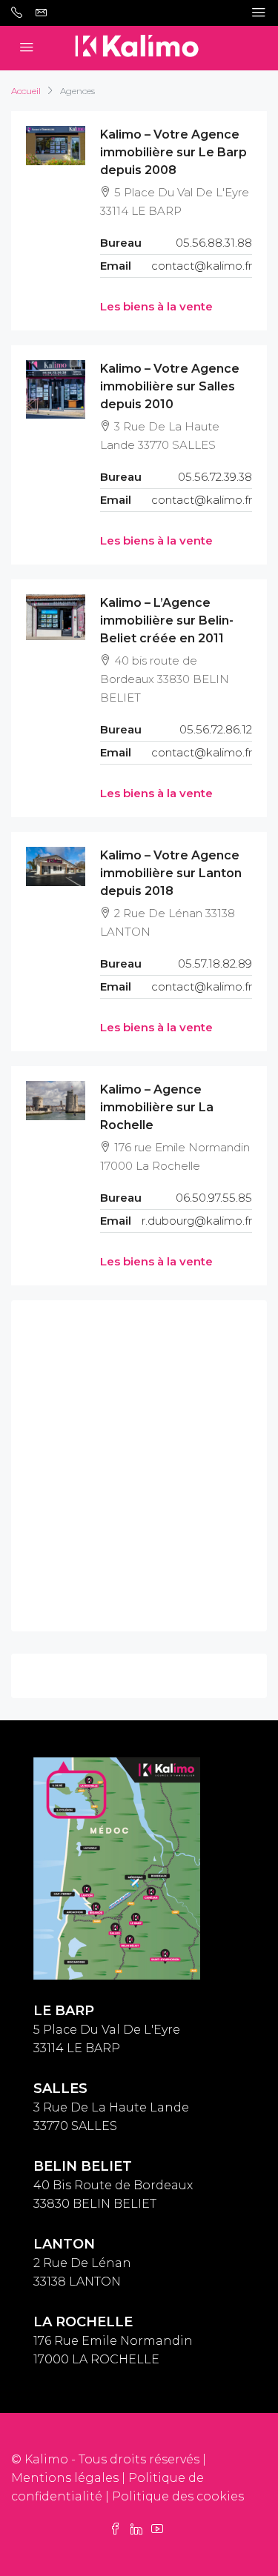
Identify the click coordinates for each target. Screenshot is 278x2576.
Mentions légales (65, 2478)
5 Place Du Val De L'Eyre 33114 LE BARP (107, 2030)
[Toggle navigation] (259, 13)
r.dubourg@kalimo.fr (197, 1221)
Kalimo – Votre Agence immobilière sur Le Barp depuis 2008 (173, 152)
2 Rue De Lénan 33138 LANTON (82, 2263)
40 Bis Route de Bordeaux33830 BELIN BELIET (113, 2185)
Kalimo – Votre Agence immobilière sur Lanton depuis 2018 (171, 873)
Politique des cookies (178, 2496)
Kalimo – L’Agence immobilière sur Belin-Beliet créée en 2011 (167, 620)
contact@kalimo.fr (202, 266)
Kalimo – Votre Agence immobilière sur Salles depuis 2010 (170, 386)
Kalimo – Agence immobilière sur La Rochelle (157, 1107)
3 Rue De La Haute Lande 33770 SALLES (111, 2107)
